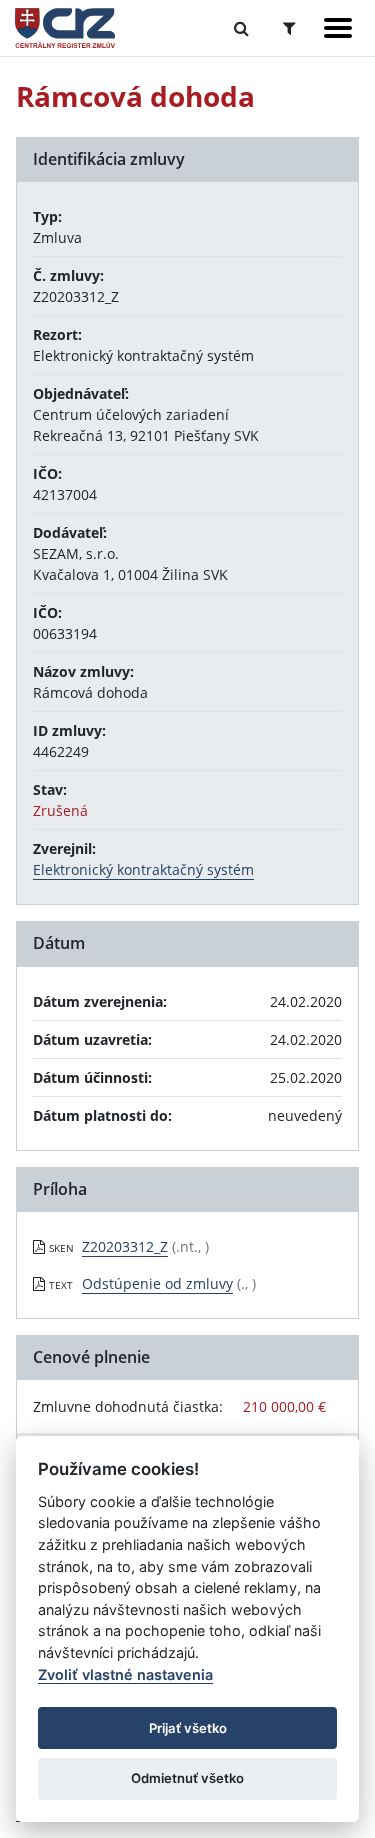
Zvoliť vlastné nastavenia (125, 1674)
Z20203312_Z (125, 1246)
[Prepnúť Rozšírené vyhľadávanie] (289, 28)
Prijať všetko (188, 1728)
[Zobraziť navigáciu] (338, 28)
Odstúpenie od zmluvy (157, 1283)
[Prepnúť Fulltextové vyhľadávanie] (241, 28)
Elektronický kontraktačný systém (143, 869)
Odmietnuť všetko (187, 1778)
